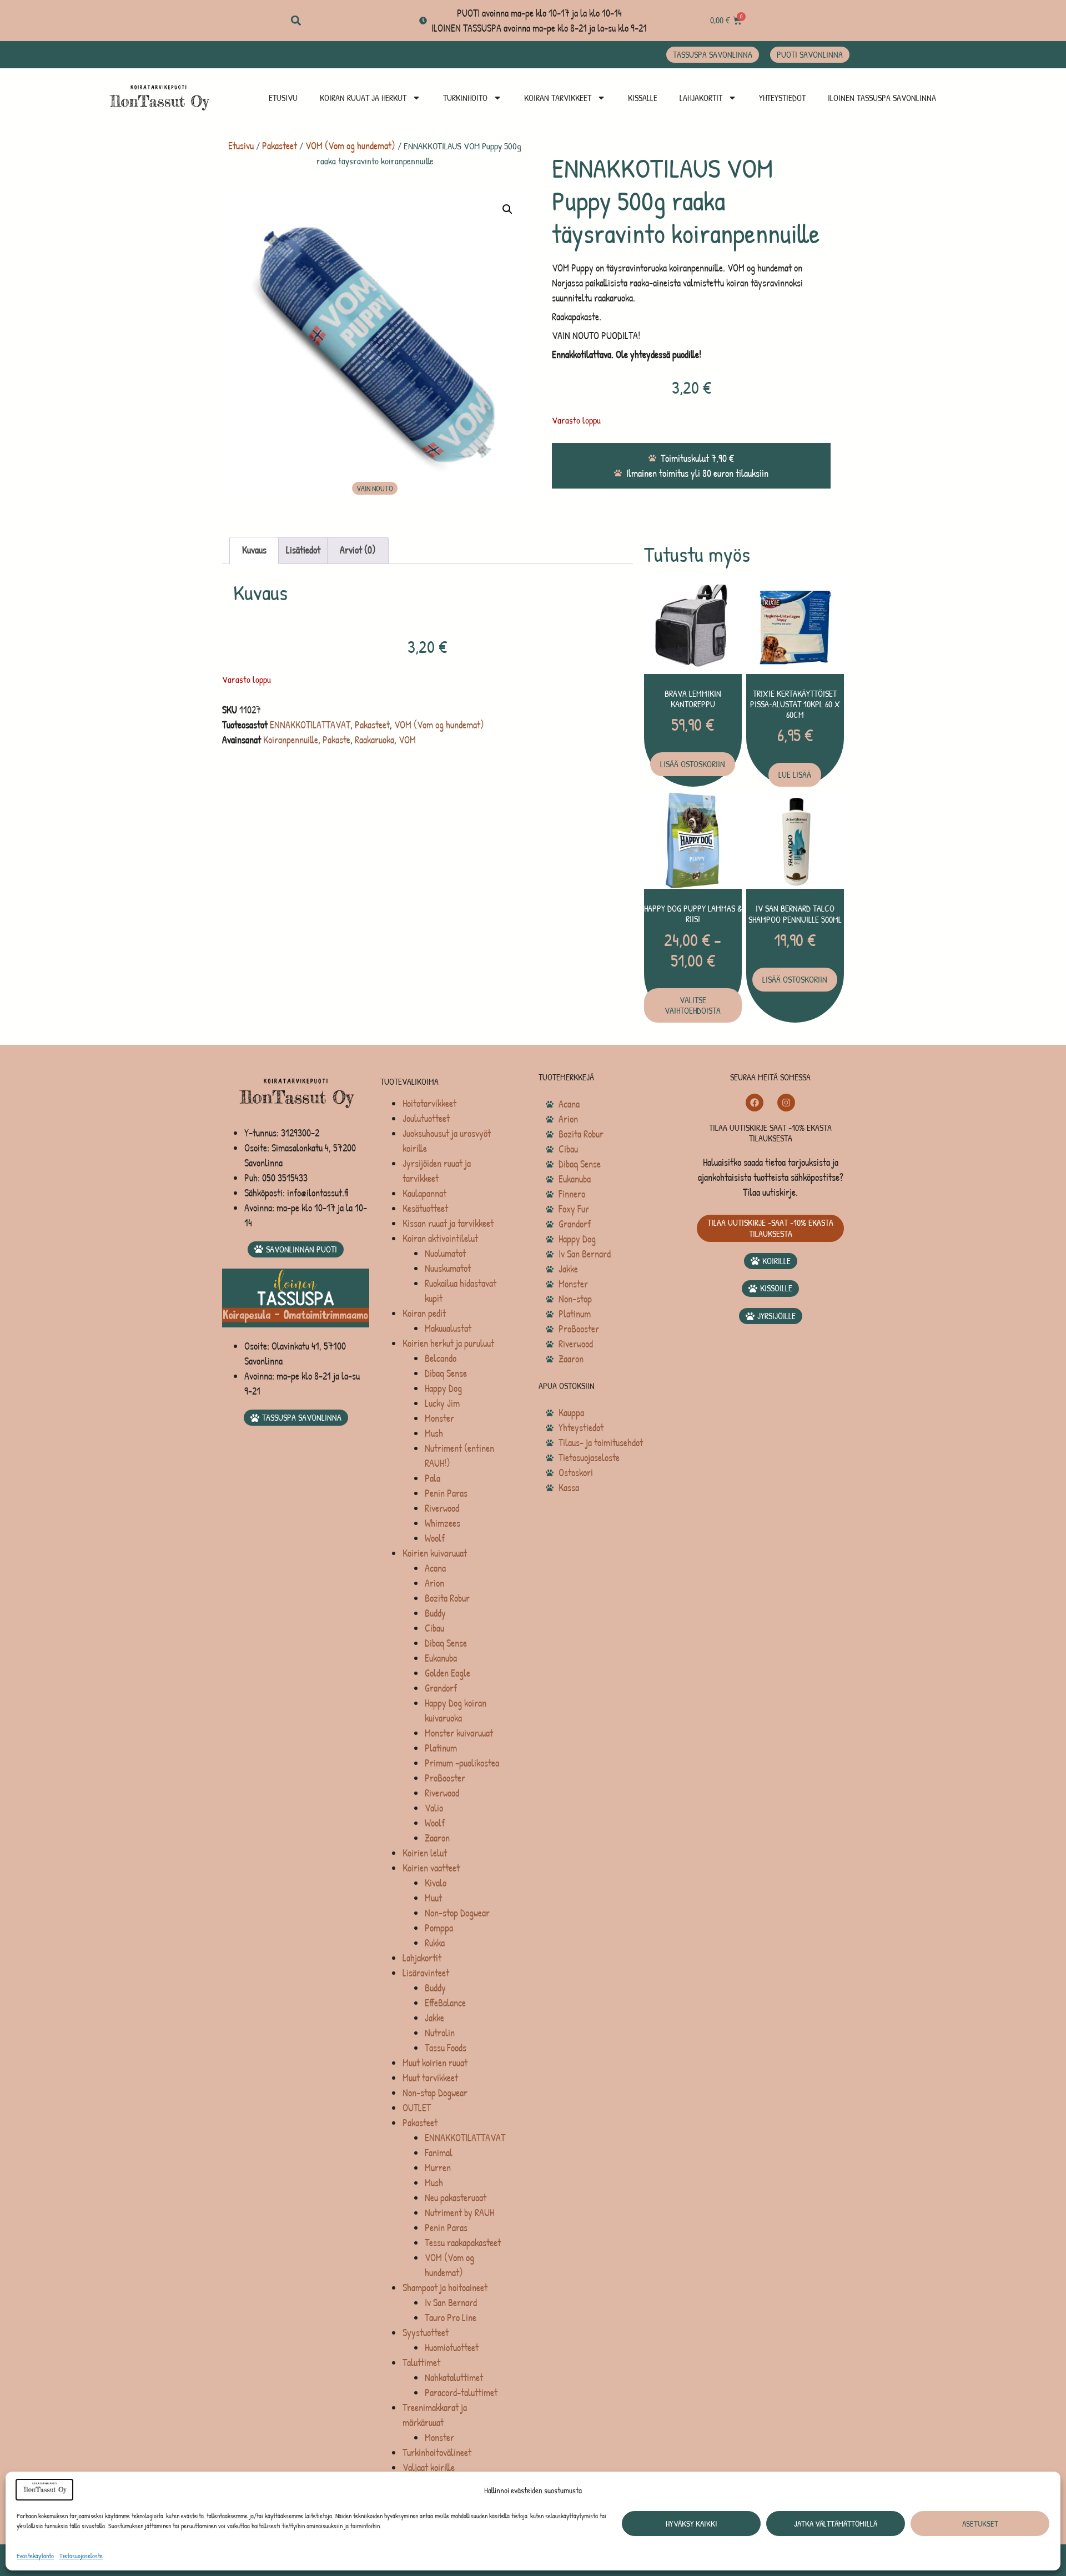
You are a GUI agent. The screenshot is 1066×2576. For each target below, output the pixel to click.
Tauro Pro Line (451, 2318)
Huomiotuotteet (452, 2348)
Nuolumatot (445, 1253)
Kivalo (436, 1883)
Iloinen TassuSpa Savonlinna (882, 98)
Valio (434, 1808)
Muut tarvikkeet (430, 2078)
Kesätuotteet (425, 1208)
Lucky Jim (442, 1403)
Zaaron (437, 1838)
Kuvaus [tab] (254, 550)
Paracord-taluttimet (461, 2393)
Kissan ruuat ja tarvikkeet (448, 1223)
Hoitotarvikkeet (429, 1103)
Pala (433, 1478)
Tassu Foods (446, 2048)
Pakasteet (280, 146)
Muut (433, 1898)
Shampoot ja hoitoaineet (445, 2288)
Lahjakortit (701, 98)
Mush (434, 1433)
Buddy (435, 1613)
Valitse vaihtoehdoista (693, 1005)
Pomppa (439, 1928)
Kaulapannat (424, 1193)
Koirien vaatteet (431, 1868)
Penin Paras (446, 1493)
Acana (435, 1568)
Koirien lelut (425, 1853)
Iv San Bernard (451, 2303)
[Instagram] (786, 1103)
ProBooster (445, 1778)
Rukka (435, 1943)
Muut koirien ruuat (435, 2063)
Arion (434, 1583)
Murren (438, 2168)
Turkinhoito (465, 98)
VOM (407, 740)
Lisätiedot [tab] (303, 550)
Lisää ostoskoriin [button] (693, 764)
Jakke (434, 2018)
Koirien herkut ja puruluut (448, 1343)
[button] (296, 21)
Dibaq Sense (446, 1373)
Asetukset (980, 2524)
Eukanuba (441, 1658)
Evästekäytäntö (35, 2556)
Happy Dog (443, 1388)
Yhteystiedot (782, 98)
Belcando (441, 1358)
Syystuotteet (426, 2333)
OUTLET (417, 2108)
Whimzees (443, 1523)
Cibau (434, 1628)
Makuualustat (448, 1328)
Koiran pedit (424, 1313)
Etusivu (283, 98)
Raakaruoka (374, 740)
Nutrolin (440, 2033)
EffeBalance (445, 2003)
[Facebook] (755, 1103)
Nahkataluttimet (454, 2378)
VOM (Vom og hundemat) (350, 146)
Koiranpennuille (291, 740)
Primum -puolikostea (462, 1763)
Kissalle (643, 98)
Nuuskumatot (448, 1268)
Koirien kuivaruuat (435, 1553)
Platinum (441, 1748)
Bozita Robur (447, 1598)
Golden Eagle (447, 1673)
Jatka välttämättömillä (836, 2524)
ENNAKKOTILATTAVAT (310, 725)
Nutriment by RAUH (459, 2213)
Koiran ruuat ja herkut (363, 98)
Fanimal (439, 2153)
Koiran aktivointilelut (440, 1238)
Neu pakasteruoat (456, 2198)
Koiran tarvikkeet (558, 98)
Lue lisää (795, 774)
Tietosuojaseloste (81, 2556)
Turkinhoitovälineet (437, 2452)
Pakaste (336, 740)
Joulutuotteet (426, 1118)
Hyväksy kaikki (692, 2524)
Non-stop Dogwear (457, 1913)
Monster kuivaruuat (459, 1733)
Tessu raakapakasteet (463, 2243)
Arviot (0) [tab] (358, 550)
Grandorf (441, 1688)
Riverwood (442, 1508)
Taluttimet (421, 2363)
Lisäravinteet (426, 1973)
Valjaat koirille (429, 2467)
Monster (439, 1418)
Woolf (435, 1538)
